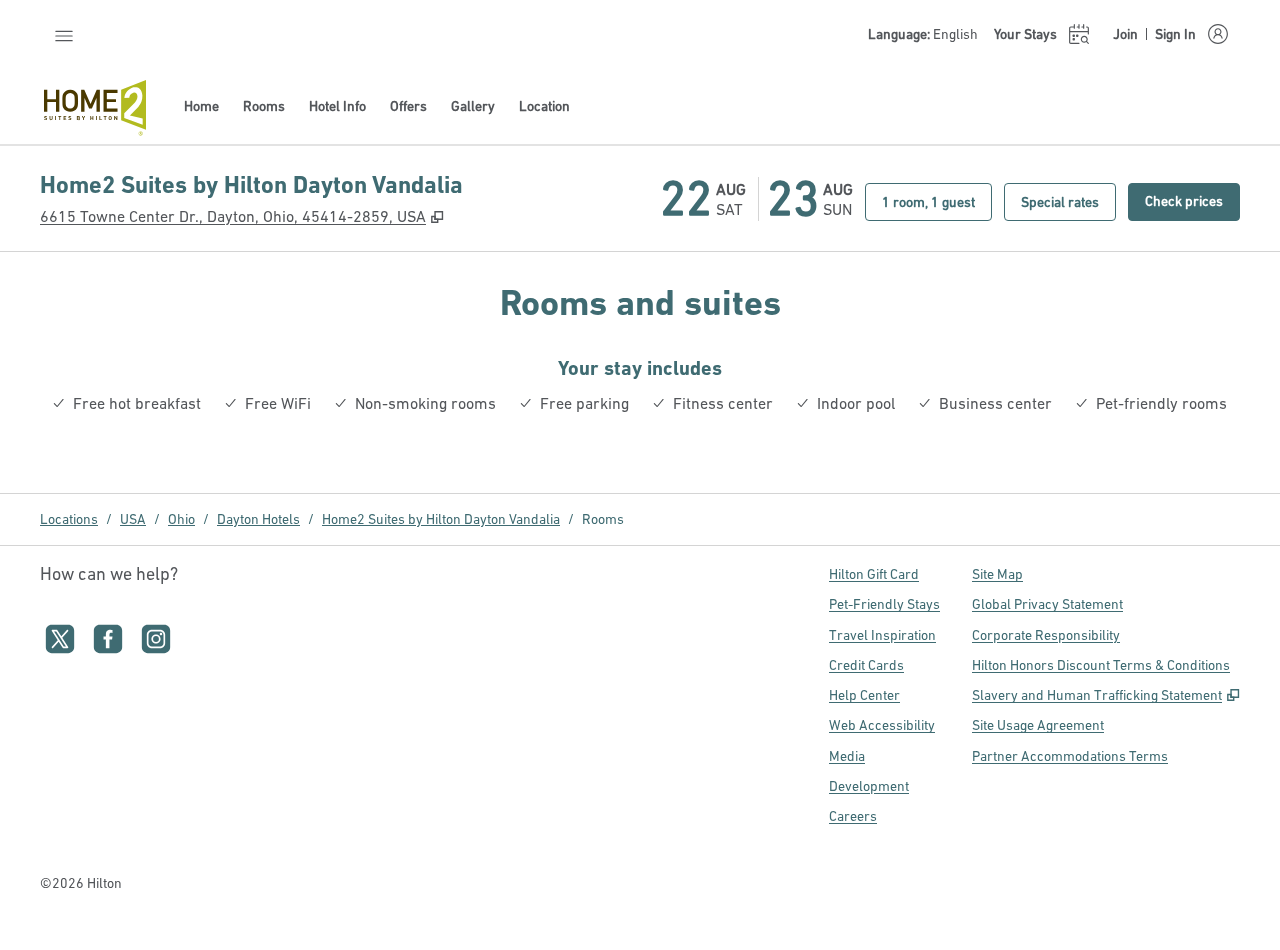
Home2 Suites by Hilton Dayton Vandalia (441, 519)
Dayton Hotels (258, 519)
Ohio (181, 519)
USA (133, 519)
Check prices (1192, 200)
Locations (69, 519)
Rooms (603, 519)
